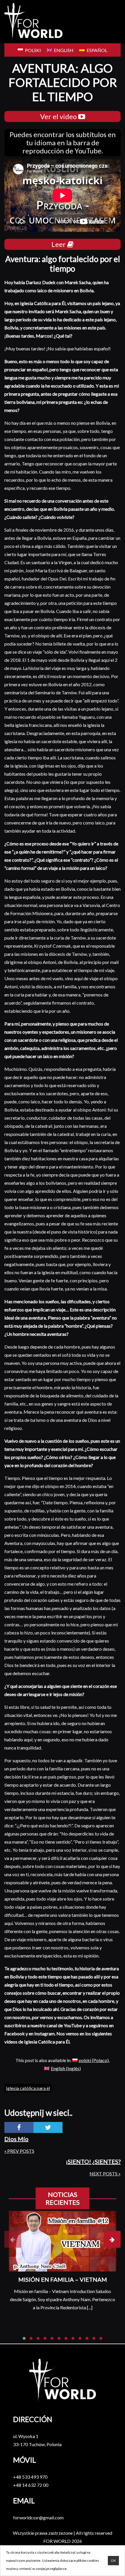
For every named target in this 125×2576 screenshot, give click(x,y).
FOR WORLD (57, 2541)
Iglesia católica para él (28, 2088)
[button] (24, 2338)
